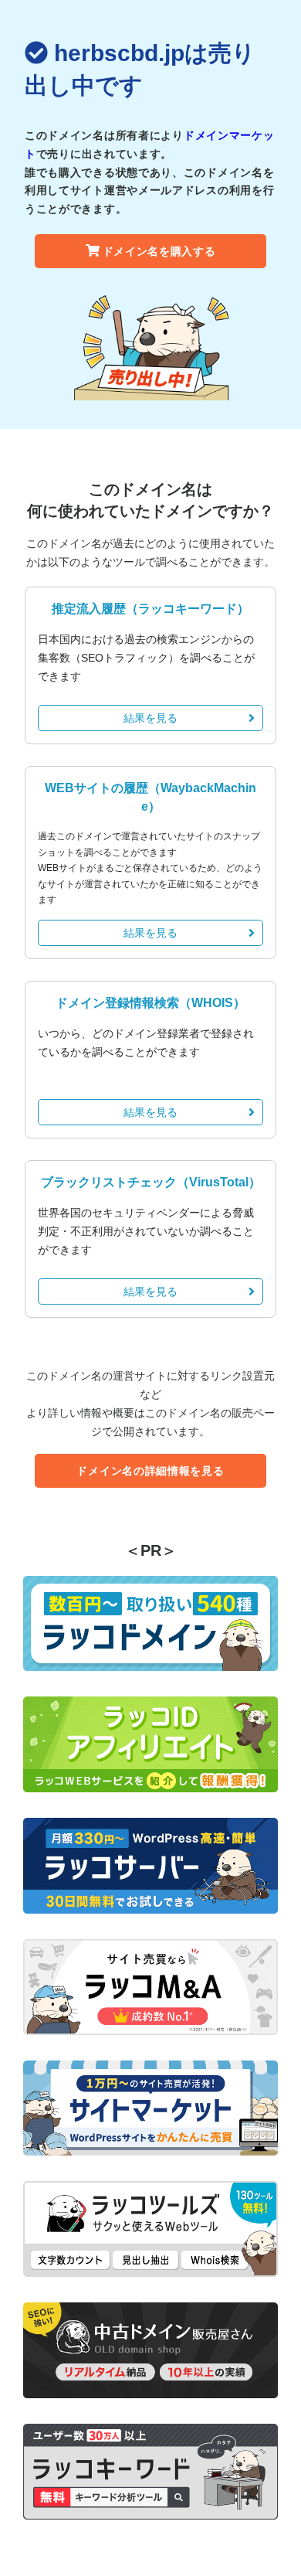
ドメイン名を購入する (159, 251)
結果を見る (150, 718)
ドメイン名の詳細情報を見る (150, 1471)
